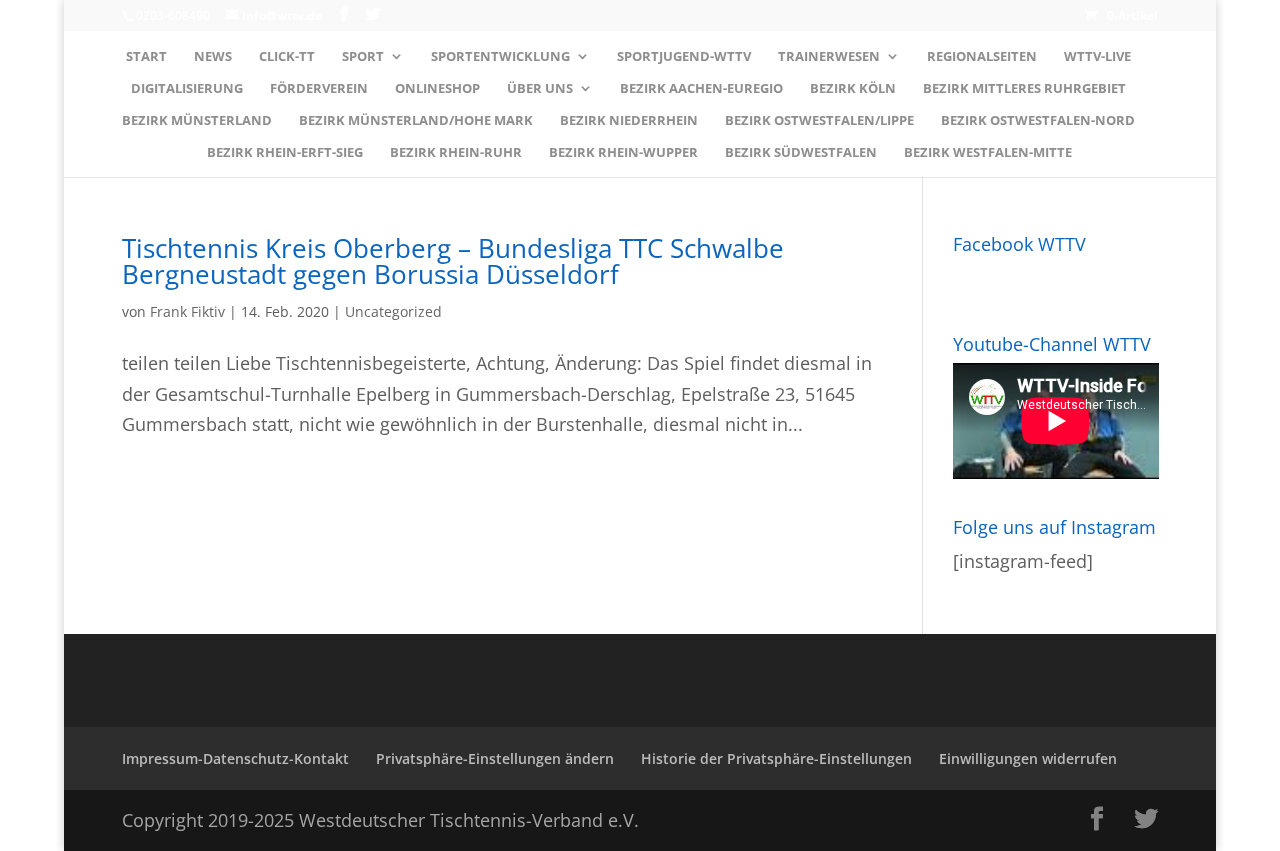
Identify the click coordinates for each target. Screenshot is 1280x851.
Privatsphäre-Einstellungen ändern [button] (495, 758)
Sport (363, 57)
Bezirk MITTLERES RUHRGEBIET (1024, 89)
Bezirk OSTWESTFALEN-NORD (1038, 121)
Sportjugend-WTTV (684, 57)
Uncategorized (393, 311)
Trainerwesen (829, 57)
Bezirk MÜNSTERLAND (197, 121)
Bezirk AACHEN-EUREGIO (701, 89)
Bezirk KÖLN (853, 89)
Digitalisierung (187, 89)
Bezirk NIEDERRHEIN (629, 121)
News (213, 57)
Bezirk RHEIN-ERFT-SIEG (285, 153)
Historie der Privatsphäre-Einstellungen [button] (776, 758)
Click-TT (287, 57)
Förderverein (319, 89)
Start (146, 57)
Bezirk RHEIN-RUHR (456, 153)
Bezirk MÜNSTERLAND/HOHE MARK (416, 121)
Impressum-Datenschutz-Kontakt (235, 758)
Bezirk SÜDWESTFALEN (801, 153)
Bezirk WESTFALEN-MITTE (988, 153)
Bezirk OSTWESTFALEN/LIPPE (819, 121)
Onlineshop (437, 89)
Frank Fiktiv (187, 311)
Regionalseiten (982, 57)
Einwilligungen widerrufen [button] (1028, 758)
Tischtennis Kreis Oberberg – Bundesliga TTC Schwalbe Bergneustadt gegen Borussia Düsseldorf (453, 261)
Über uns (540, 89)
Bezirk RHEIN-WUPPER (623, 153)
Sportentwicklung (500, 57)
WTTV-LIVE (1097, 57)
